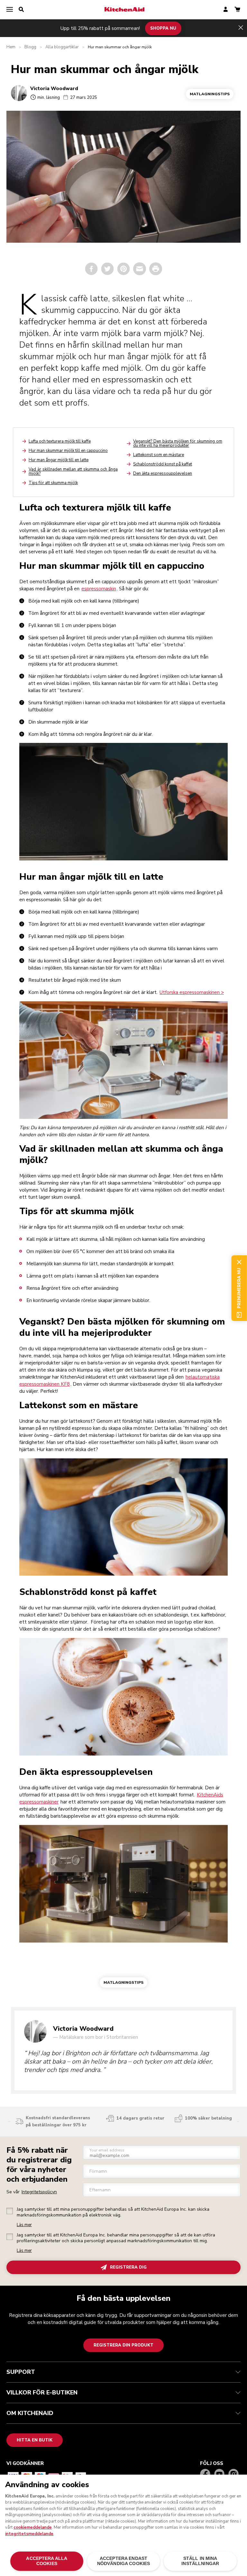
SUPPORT (21, 2372)
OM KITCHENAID (30, 2413)
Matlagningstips (210, 94)
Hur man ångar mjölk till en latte (59, 460)
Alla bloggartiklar (62, 47)
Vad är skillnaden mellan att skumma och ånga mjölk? (73, 471)
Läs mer (24, 2225)
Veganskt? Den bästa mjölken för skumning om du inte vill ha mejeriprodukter (178, 443)
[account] (226, 10)
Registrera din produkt (123, 2345)
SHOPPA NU (163, 28)
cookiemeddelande (33, 2527)
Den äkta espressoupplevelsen (163, 473)
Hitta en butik (35, 2440)
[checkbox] (10, 2211)
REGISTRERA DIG (128, 2267)
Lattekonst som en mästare (159, 455)
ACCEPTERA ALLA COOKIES (47, 2561)
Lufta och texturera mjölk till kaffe (60, 441)
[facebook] (91, 269)
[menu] (10, 10)
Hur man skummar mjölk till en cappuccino (68, 451)
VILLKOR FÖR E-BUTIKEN (42, 2393)
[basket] (237, 10)
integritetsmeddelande (29, 2534)
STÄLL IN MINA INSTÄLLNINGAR (200, 2561)
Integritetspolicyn (39, 2192)
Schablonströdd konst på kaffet (163, 464)
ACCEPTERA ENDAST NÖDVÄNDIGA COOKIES (123, 2561)
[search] (21, 10)
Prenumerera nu (239, 1288)
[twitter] (107, 269)
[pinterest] (123, 269)
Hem (11, 47)
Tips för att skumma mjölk (53, 483)
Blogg (30, 47)
